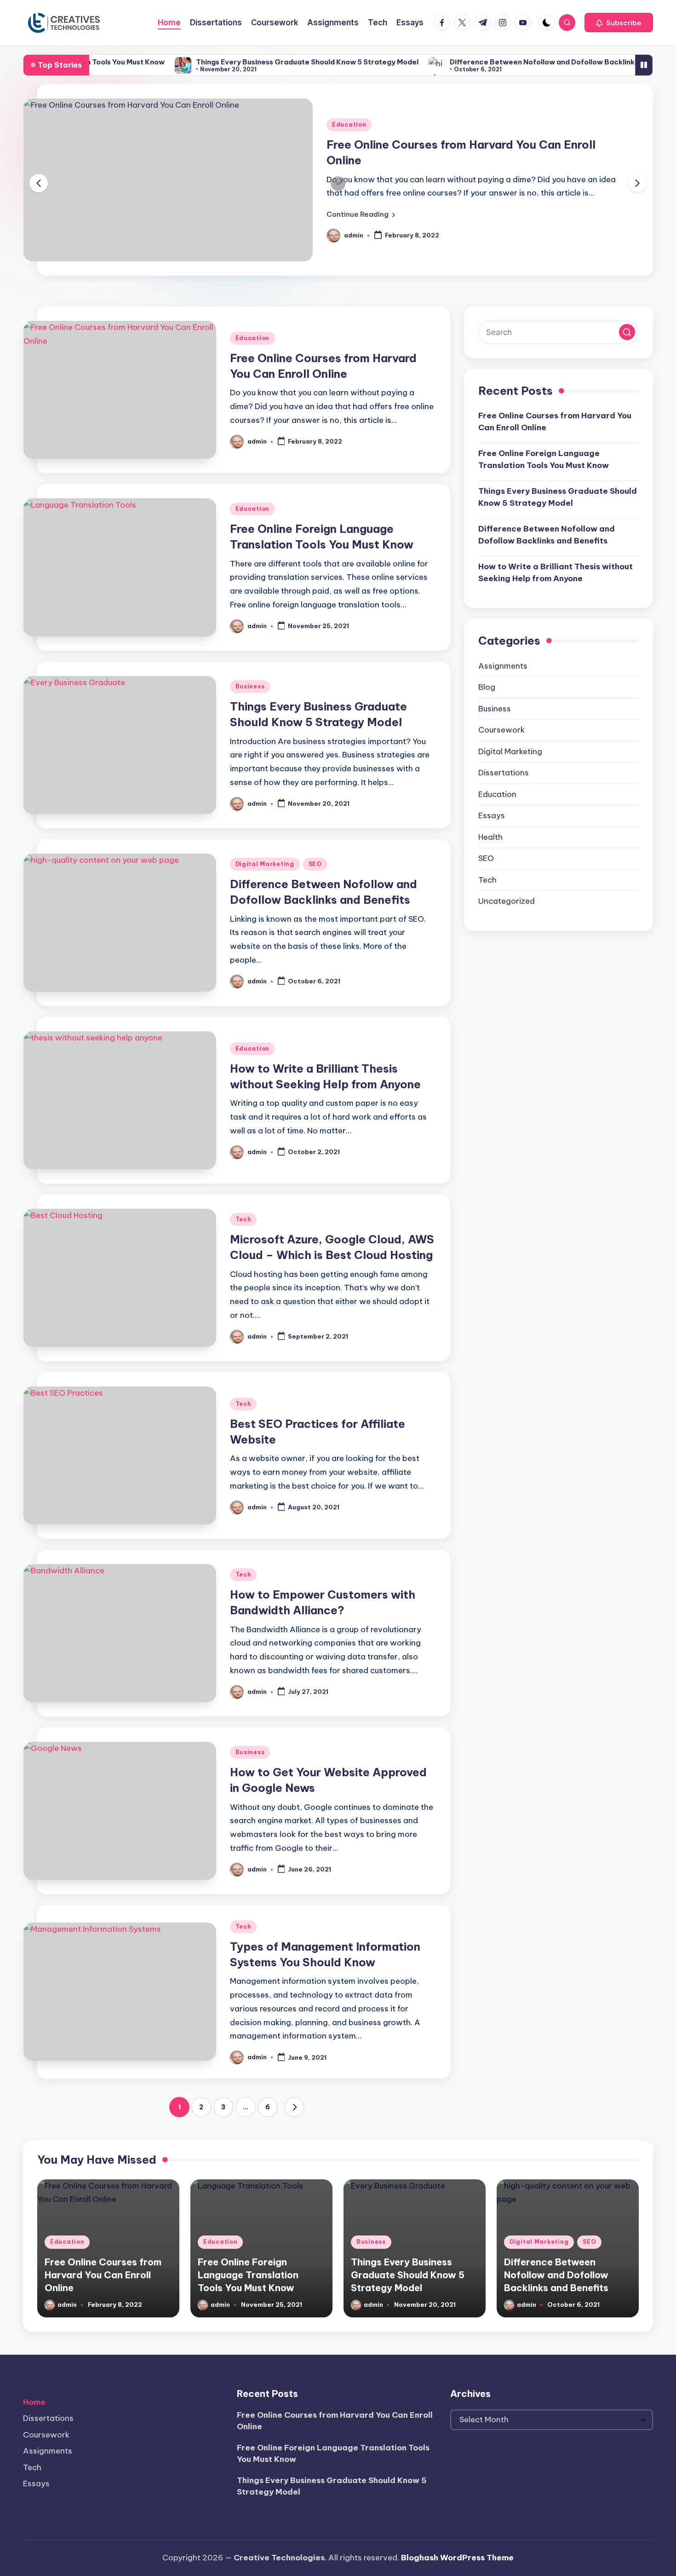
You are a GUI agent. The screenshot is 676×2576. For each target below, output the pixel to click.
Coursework (501, 730)
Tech (243, 1219)
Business (250, 686)
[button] (619, 23)
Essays (492, 815)
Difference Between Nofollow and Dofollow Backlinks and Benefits (496, 62)
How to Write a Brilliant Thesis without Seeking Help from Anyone (556, 572)
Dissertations (504, 773)
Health (490, 837)
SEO (315, 864)
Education (349, 124)
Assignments (503, 666)
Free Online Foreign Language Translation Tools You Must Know (544, 459)
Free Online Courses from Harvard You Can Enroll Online (555, 422)
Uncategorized (507, 901)
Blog (487, 687)
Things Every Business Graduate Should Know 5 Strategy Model (235, 62)
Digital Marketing (265, 864)
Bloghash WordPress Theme (457, 2558)
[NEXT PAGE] (294, 2107)
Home (34, 2402)
